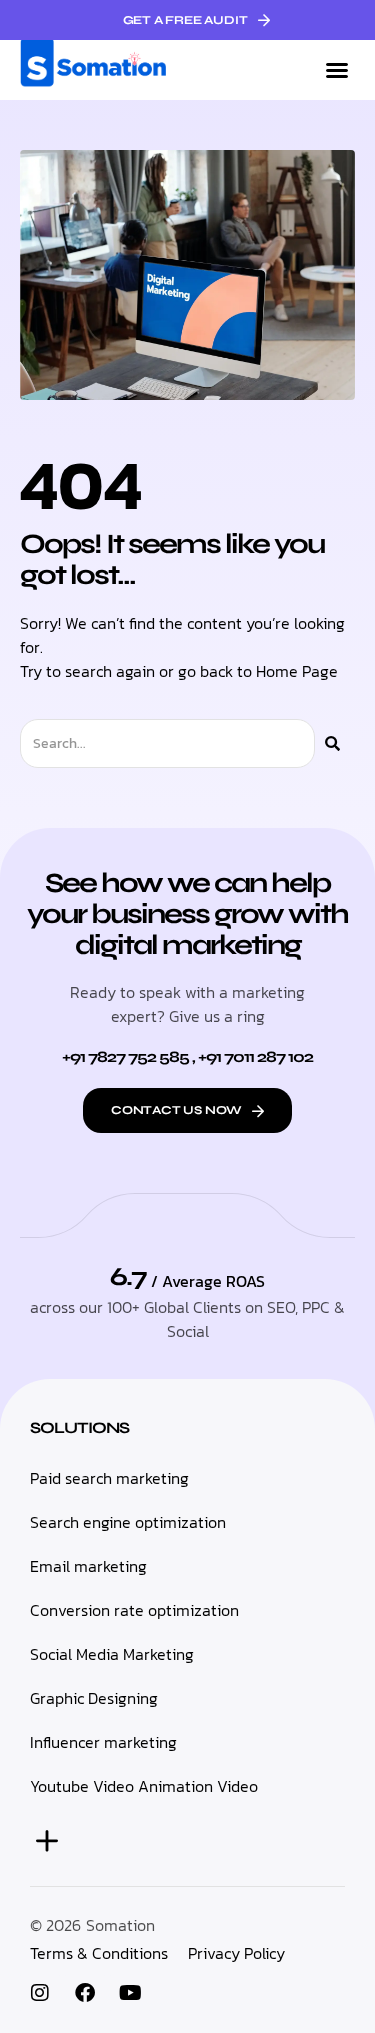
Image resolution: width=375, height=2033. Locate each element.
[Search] (332, 743)
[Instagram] (40, 1993)
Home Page (297, 671)
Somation (120, 1925)
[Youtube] (130, 1993)
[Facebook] (85, 1993)
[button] (337, 70)
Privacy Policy (236, 1953)
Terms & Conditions (99, 1953)
